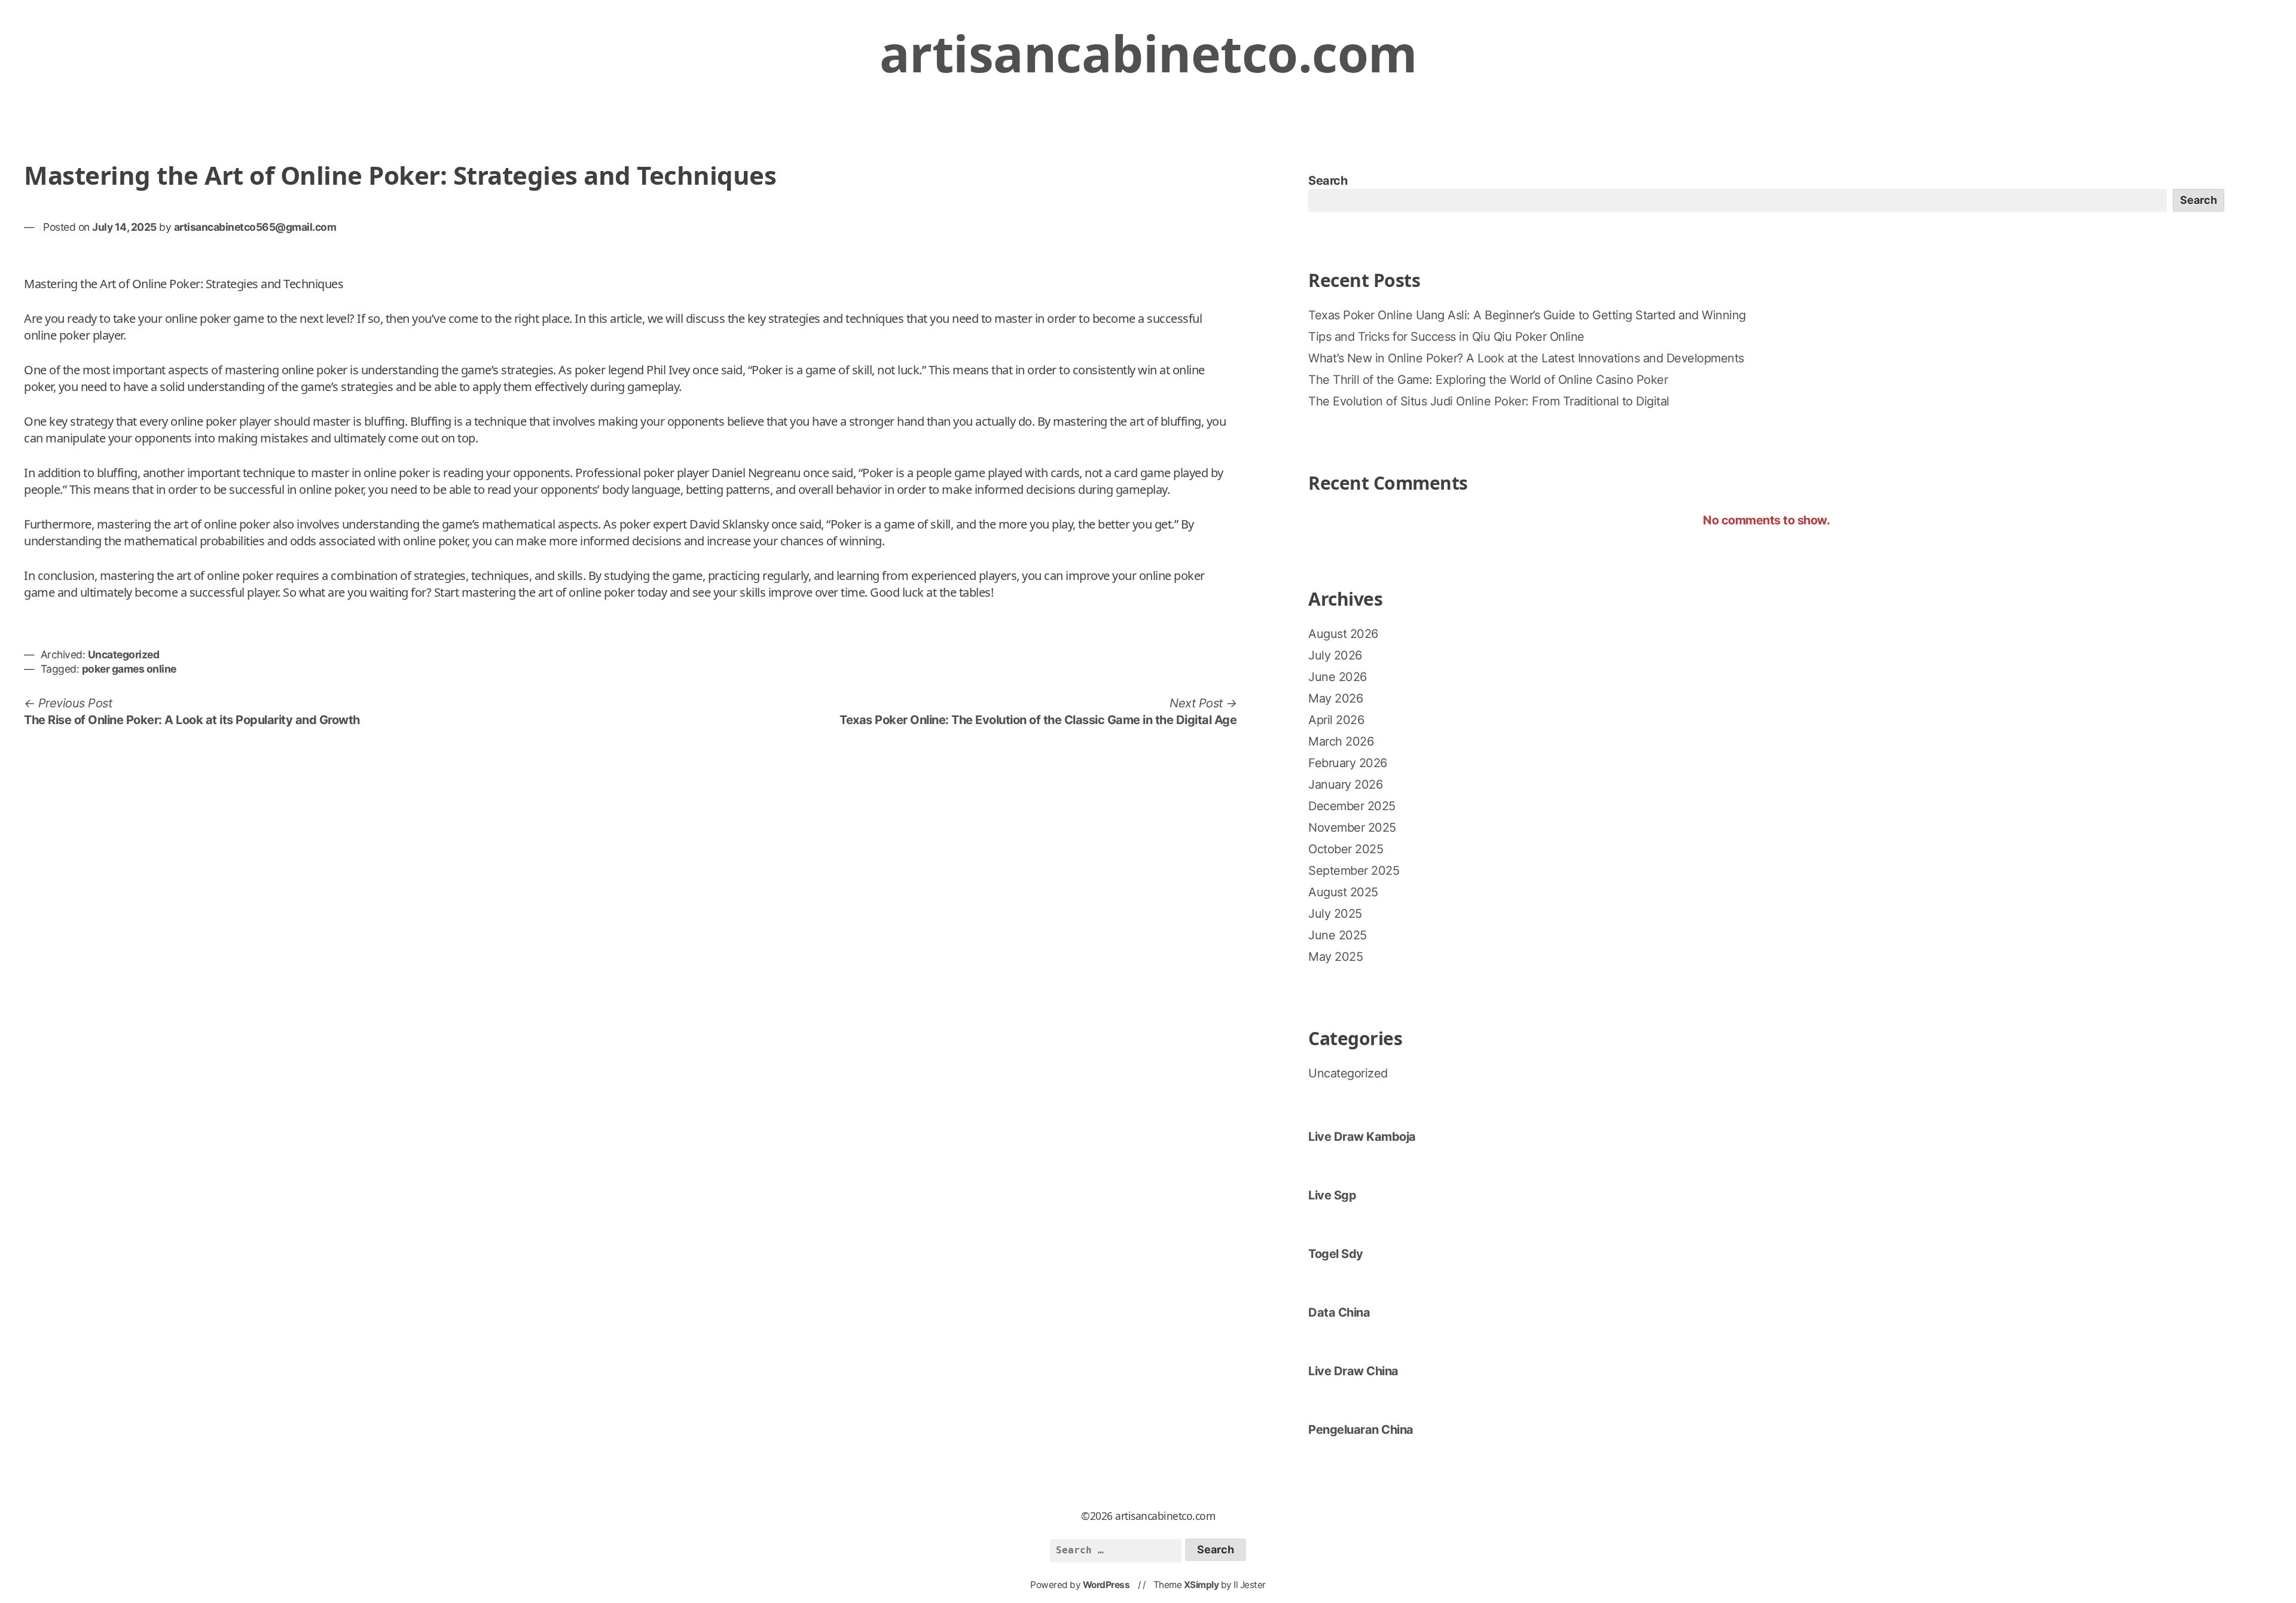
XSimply (1202, 1585)
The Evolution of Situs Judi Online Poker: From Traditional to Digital (1489, 401)
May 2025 (1335, 957)
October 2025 (1346, 849)
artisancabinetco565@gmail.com (255, 227)
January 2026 (1345, 784)
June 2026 (1338, 677)
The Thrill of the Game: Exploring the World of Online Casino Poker (1488, 380)
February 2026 (1348, 763)
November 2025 (1352, 828)
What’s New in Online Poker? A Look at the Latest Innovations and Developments (1526, 358)
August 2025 (1343, 892)
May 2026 (1335, 698)
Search (1328, 181)
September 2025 (1354, 871)
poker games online (129, 669)
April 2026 (1336, 720)
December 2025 (1352, 806)
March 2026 (1341, 741)
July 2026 (1335, 655)
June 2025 (1338, 935)
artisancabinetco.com (1148, 53)
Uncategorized (124, 654)
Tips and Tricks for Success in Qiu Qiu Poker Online (1446, 337)
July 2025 (1335, 914)
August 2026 (1343, 634)
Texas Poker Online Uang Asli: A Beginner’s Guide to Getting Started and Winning (1527, 315)
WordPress (1106, 1585)
